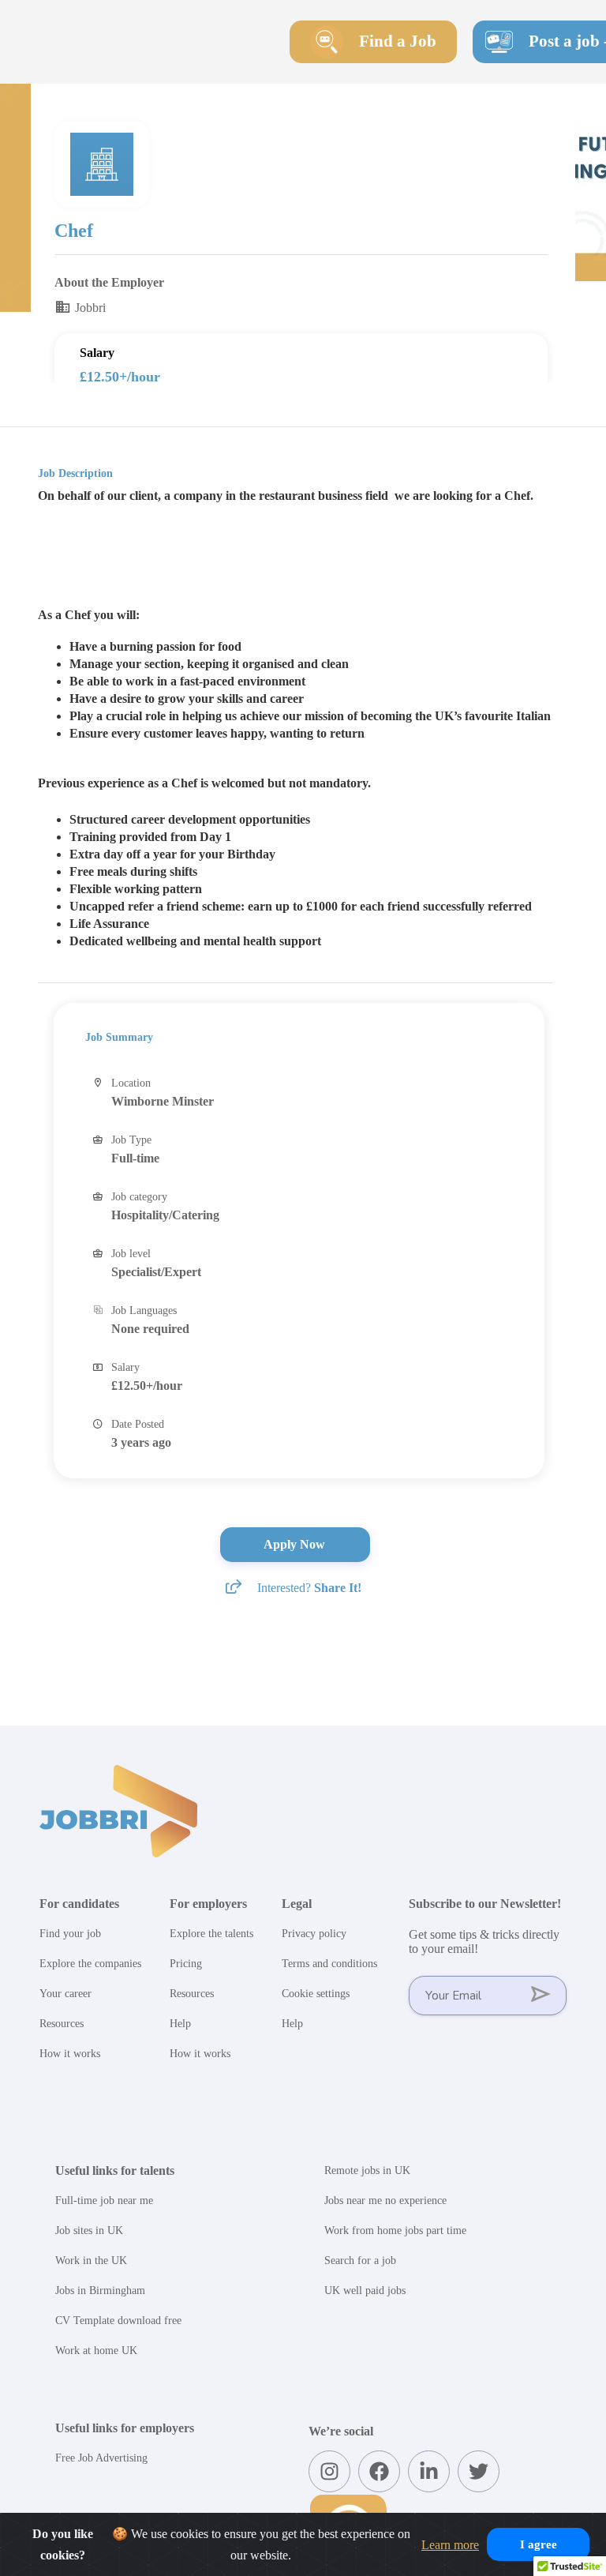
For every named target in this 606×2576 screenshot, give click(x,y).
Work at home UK (96, 2351)
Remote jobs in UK (367, 2170)
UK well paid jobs (365, 2291)
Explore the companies (90, 1964)
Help (180, 2024)
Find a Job (398, 41)
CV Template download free (118, 2321)
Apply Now (296, 1544)
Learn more (450, 2545)
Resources (62, 2024)
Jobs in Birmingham (100, 2291)
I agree (539, 2544)
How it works (70, 2054)
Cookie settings (316, 1994)
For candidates (79, 1904)
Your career (65, 1994)
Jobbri (89, 308)
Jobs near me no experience (385, 2200)
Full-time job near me (104, 2200)
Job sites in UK (89, 2231)
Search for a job (360, 2261)
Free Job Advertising (101, 2458)
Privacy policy (314, 1934)
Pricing (186, 1964)
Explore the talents (211, 1934)
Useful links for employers (125, 2428)
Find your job (70, 1934)
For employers (208, 1904)
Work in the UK (91, 2261)
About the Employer (109, 282)
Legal (297, 1904)
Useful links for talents (115, 2170)
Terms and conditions (329, 1964)
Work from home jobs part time (395, 2231)
